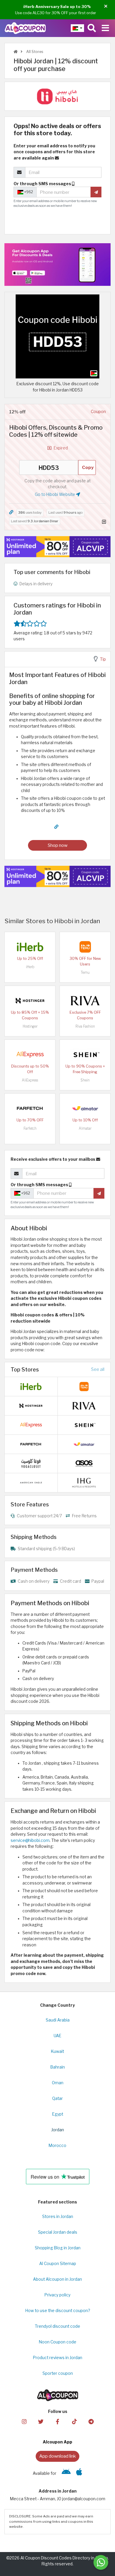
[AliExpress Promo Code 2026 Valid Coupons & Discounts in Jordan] (30, 1054)
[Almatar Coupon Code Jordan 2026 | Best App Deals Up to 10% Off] (85, 1108)
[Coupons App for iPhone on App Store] (79, 2473)
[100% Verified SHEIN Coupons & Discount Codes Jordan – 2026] (85, 1054)
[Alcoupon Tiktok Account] (74, 2421)
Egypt (58, 2114)
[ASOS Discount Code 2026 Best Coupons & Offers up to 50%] (84, 1463)
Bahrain (58, 2067)
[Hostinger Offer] (57, 547)
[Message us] (101, 2562)
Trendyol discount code (57, 2326)
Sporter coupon (58, 2373)
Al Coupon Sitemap (58, 2264)
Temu (85, 972)
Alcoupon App (57, 2442)
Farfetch (30, 1128)
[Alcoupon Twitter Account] (41, 2421)
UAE (57, 2036)
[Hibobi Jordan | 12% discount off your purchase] (57, 336)
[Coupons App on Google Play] (66, 2473)
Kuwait (57, 2051)
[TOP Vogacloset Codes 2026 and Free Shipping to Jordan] (31, 1463)
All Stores (34, 52)
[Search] (92, 28)
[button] (106, 6)
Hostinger (30, 1026)
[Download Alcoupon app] (57, 265)
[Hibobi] (57, 96)
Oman (58, 2083)
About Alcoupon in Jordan (57, 2279)
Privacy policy (57, 2295)
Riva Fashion (85, 1026)
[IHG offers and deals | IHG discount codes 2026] (84, 1482)
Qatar (57, 2098)
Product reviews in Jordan (58, 2358)
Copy (88, 467)
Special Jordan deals (58, 2232)
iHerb (30, 967)
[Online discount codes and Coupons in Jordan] (16, 52)
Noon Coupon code (58, 2342)
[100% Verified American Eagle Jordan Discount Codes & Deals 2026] (31, 1482)
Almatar (85, 1128)
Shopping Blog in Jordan (58, 2248)
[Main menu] (105, 28)
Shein (85, 1080)
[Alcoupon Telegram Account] (91, 2421)
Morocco (57, 2145)
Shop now (58, 845)
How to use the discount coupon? (58, 2311)
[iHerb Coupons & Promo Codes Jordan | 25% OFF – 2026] (30, 946)
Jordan (58, 2130)
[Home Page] (25, 28)
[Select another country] (77, 28)
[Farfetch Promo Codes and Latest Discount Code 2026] (30, 1108)
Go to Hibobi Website (55, 494)
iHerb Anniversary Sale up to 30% (57, 7)
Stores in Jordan (58, 2216)
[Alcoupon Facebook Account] (57, 2421)
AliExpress (30, 1080)
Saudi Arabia (58, 2020)
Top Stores (25, 1369)
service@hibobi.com (30, 1840)
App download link (57, 2456)
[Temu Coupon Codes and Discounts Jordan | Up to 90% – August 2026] (85, 946)
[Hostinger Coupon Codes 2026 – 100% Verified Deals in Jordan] (30, 1000)
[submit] (96, 192)
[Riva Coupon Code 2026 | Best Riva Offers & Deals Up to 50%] (85, 1000)
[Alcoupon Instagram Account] (24, 2421)
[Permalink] (11, 512)
